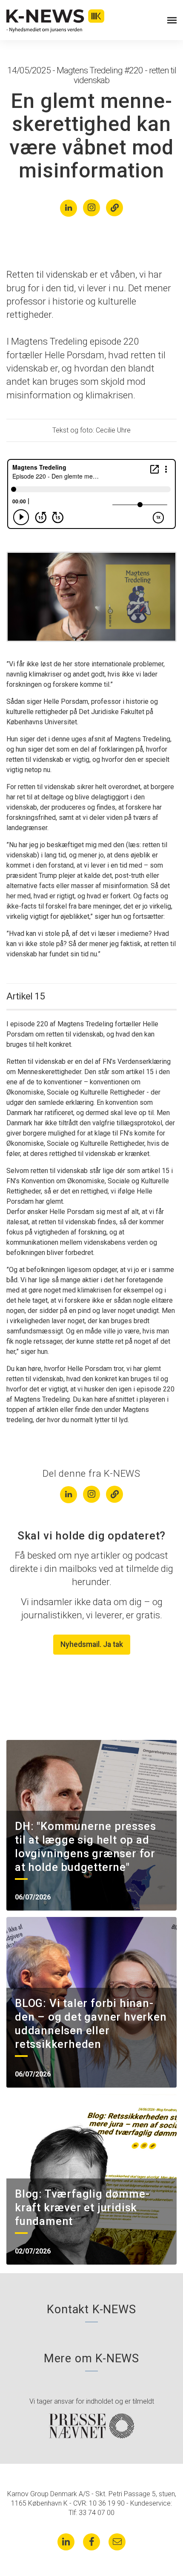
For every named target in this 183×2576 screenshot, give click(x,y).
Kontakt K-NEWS (91, 2309)
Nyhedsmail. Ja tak (92, 1644)
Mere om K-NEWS (91, 2358)
